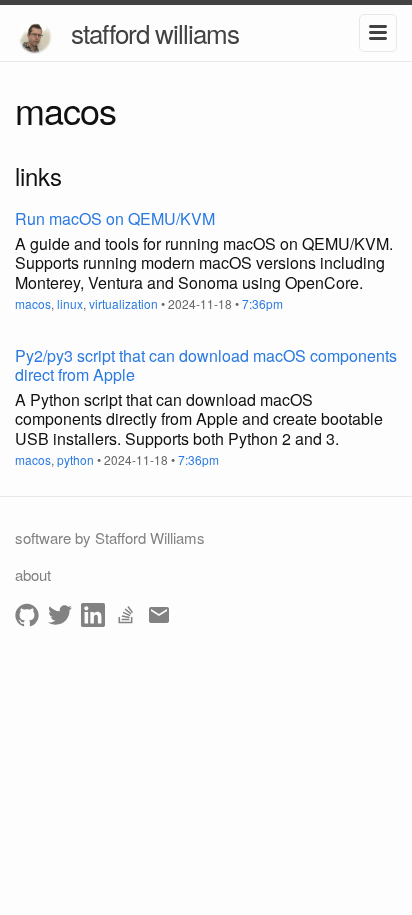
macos (33, 303)
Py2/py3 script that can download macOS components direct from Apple (206, 365)
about (33, 574)
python (75, 459)
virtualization (123, 303)
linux (70, 303)
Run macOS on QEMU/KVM (115, 218)
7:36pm (262, 303)
